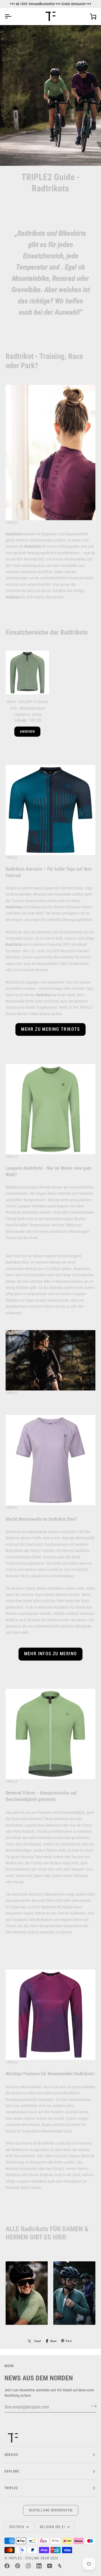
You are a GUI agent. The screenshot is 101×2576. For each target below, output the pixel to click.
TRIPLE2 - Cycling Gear (29, 2558)
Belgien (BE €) (52, 2527)
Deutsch (17, 2527)
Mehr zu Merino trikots (50, 1029)
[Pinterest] (18, 2566)
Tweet (37, 2341)
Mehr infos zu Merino (51, 1654)
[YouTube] (50, 2566)
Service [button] (12, 2455)
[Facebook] (7, 2566)
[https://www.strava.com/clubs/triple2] (60, 2566)
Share (53, 2341)
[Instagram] (28, 2566)
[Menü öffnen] (13, 16)
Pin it (69, 2341)
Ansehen (27, 732)
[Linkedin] (39, 2566)
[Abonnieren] (92, 2406)
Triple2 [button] (11, 2488)
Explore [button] (12, 2471)
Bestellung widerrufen (51, 2510)
